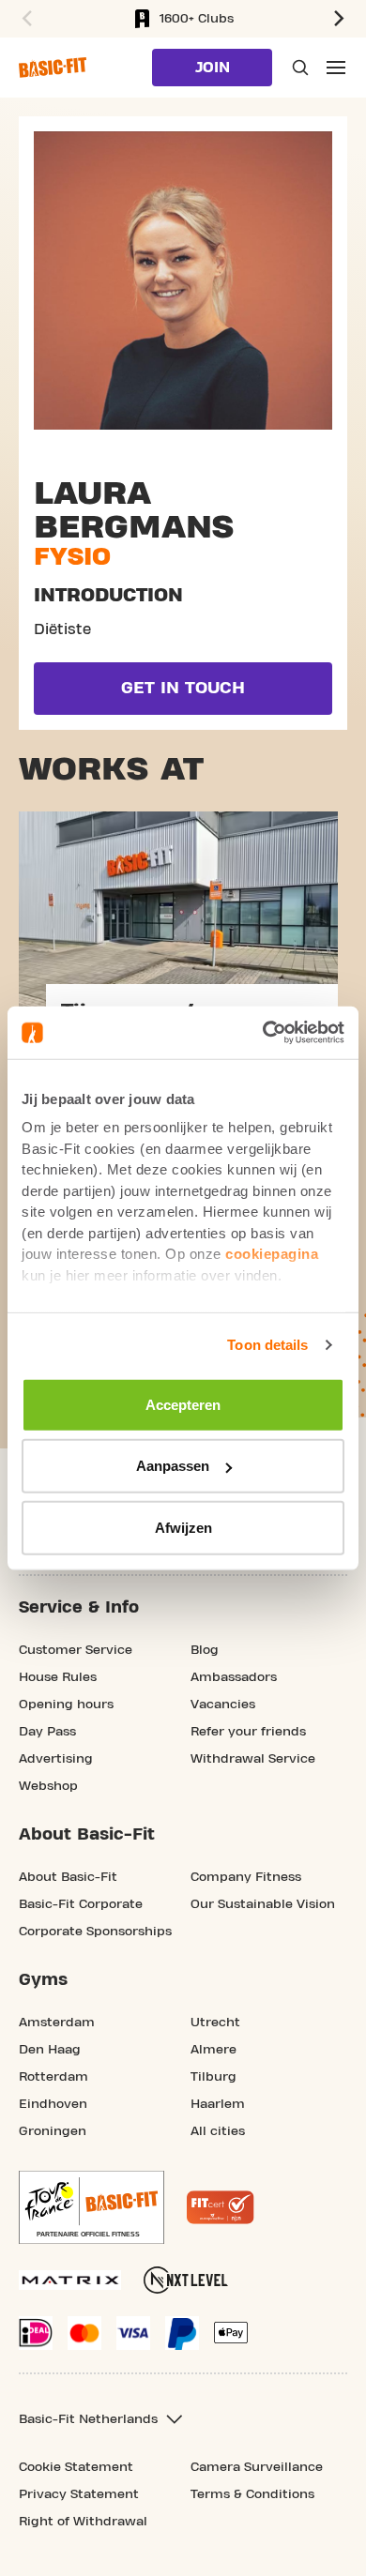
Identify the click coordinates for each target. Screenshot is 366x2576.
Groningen (53, 2131)
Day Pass (47, 1732)
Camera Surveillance (257, 2467)
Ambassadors (234, 1677)
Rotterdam (53, 2077)
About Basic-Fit (68, 1877)
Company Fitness (246, 1877)
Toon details (267, 1345)
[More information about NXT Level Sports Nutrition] (186, 2280)
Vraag (298, 68)
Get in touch (183, 688)
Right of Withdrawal (83, 2522)
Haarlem (218, 2104)
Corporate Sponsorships (95, 1932)
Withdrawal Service (253, 1759)
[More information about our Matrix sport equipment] (70, 2280)
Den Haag (50, 2050)
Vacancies (223, 1705)
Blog (205, 1650)
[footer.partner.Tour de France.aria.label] (91, 2207)
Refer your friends (248, 1732)
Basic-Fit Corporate (81, 1904)
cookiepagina (272, 1254)
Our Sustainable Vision (263, 1904)
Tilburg (213, 2077)
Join (213, 68)
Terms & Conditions (252, 2494)
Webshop (48, 1786)
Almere (213, 2050)
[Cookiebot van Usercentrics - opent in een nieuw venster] (263, 1033)
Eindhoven (53, 2104)
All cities (218, 2131)
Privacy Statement (79, 2494)
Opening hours (66, 1705)
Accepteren (183, 1404)
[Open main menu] (336, 68)
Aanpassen (173, 1466)
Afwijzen (183, 1527)
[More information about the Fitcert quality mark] (221, 2207)
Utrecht (215, 2023)
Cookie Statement (76, 2467)
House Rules (58, 1677)
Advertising (56, 1759)
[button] (24, 19)
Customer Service (76, 1650)
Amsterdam (57, 2023)
